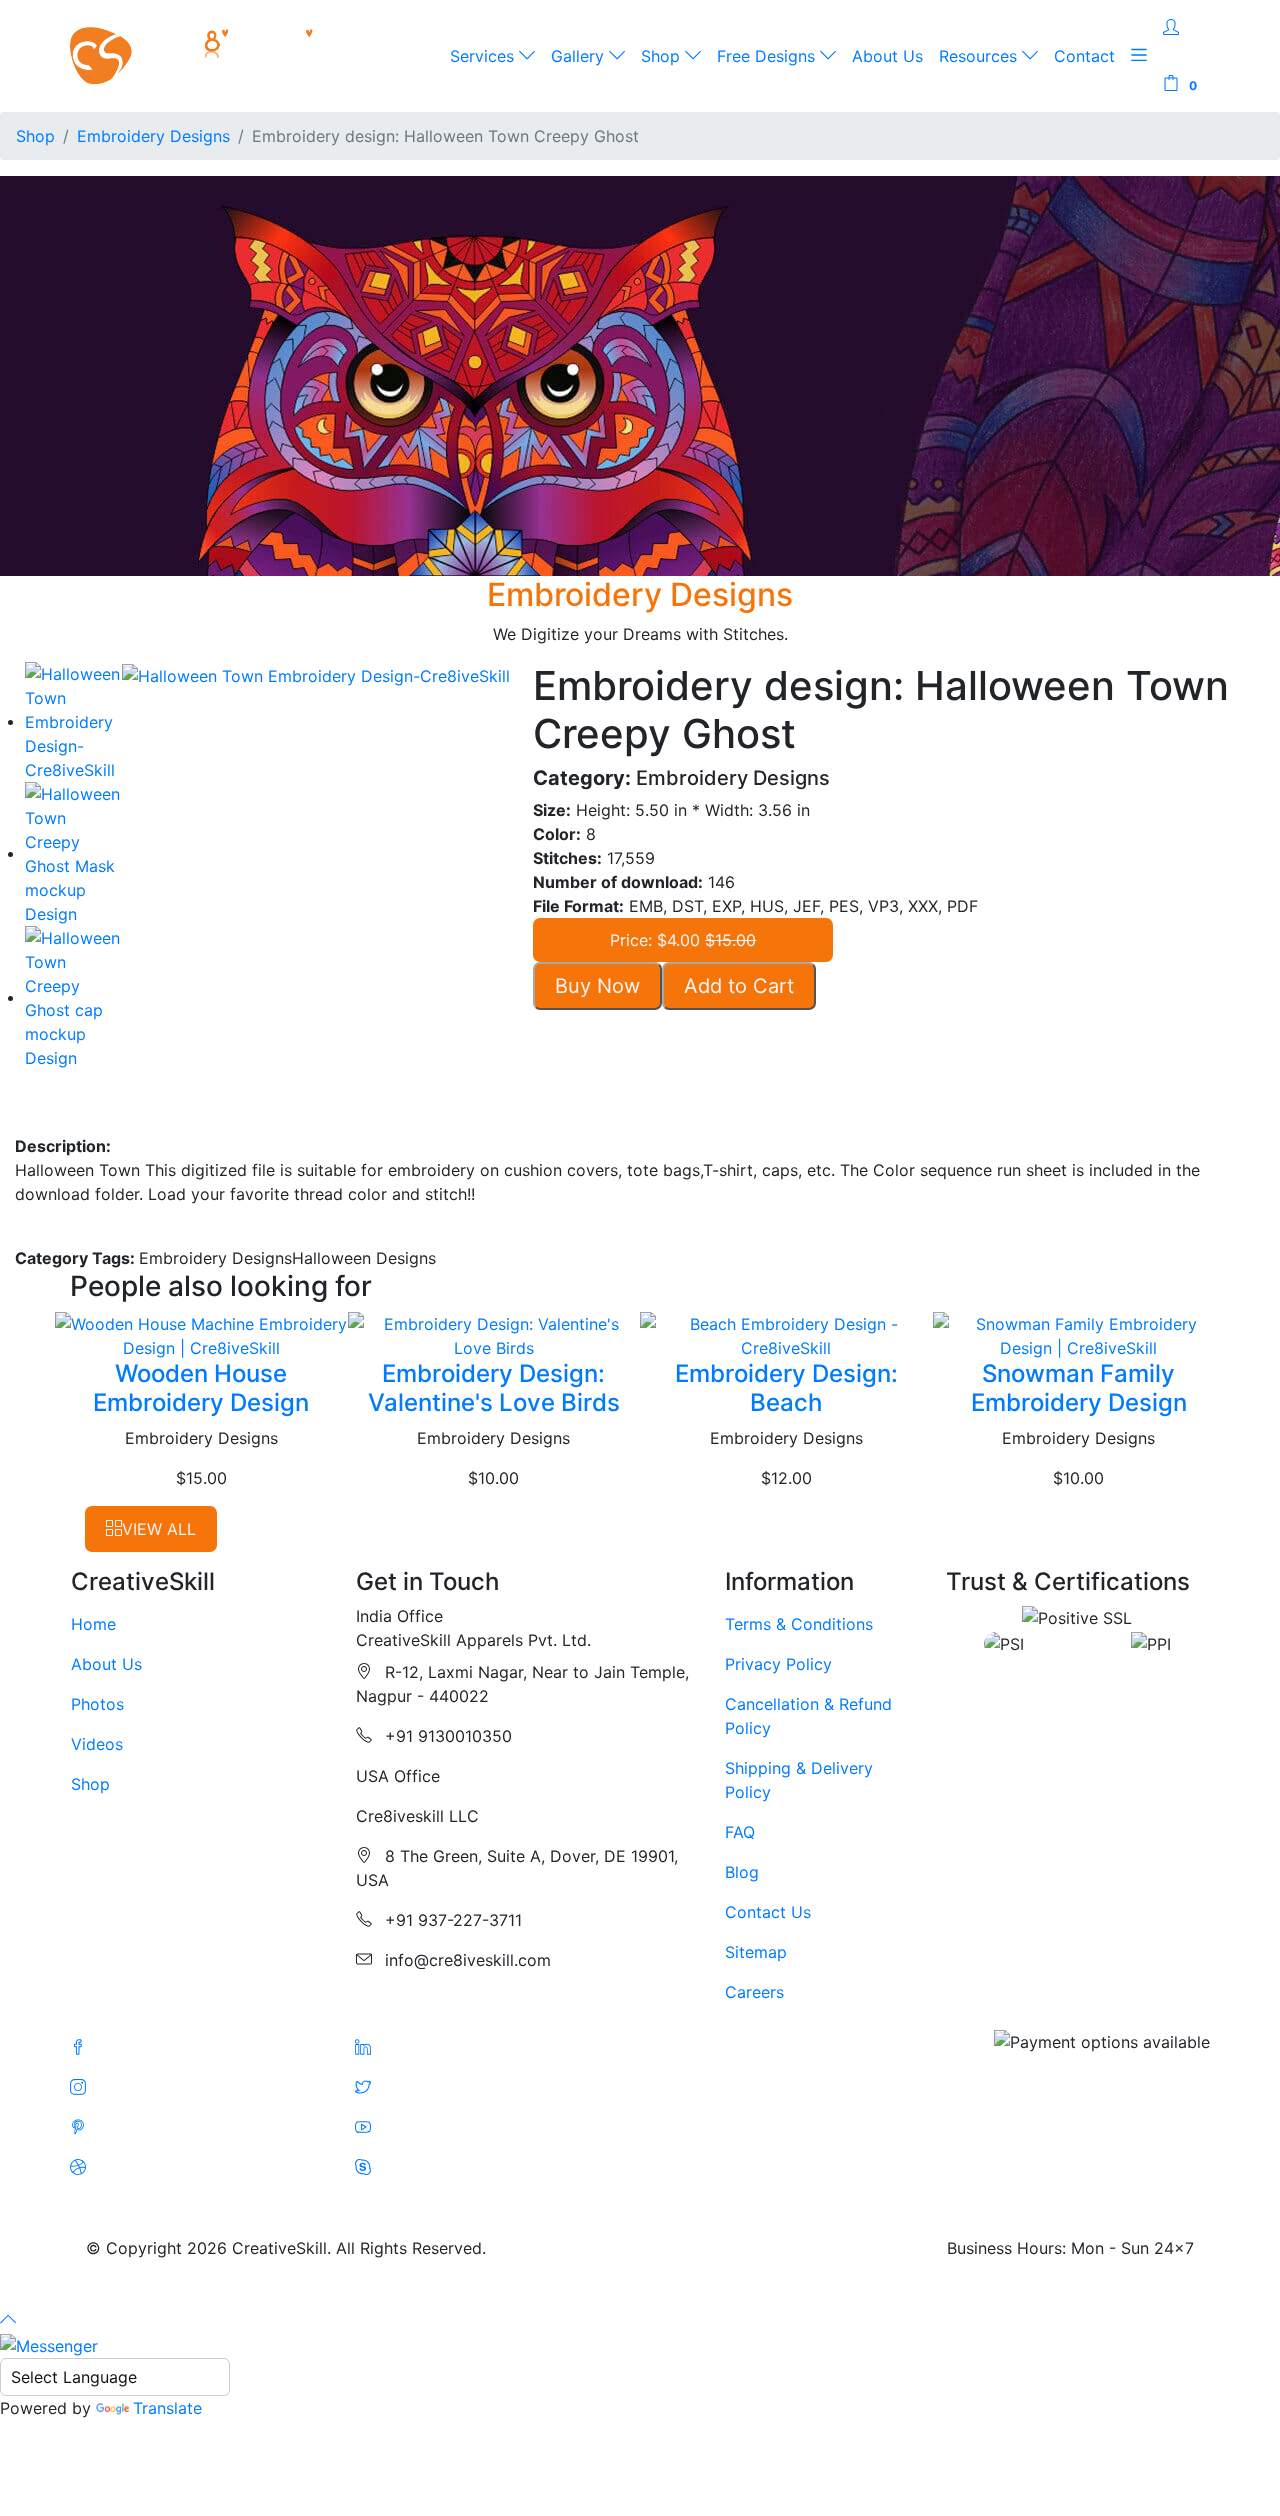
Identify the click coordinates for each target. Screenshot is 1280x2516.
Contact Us (768, 1912)
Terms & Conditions (799, 1624)
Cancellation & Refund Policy (808, 1716)
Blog (742, 1872)
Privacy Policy (778, 1664)
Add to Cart (739, 986)
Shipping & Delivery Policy (799, 1780)
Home (93, 1624)
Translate (167, 2408)
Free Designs (768, 56)
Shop (663, 56)
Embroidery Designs (153, 136)
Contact (1084, 56)
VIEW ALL (159, 1529)
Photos (97, 1704)
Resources (980, 56)
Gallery (580, 56)
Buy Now (597, 986)
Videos (97, 1744)
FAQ (740, 1832)
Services (484, 56)
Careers (754, 1992)
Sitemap (756, 1952)
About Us (887, 56)
